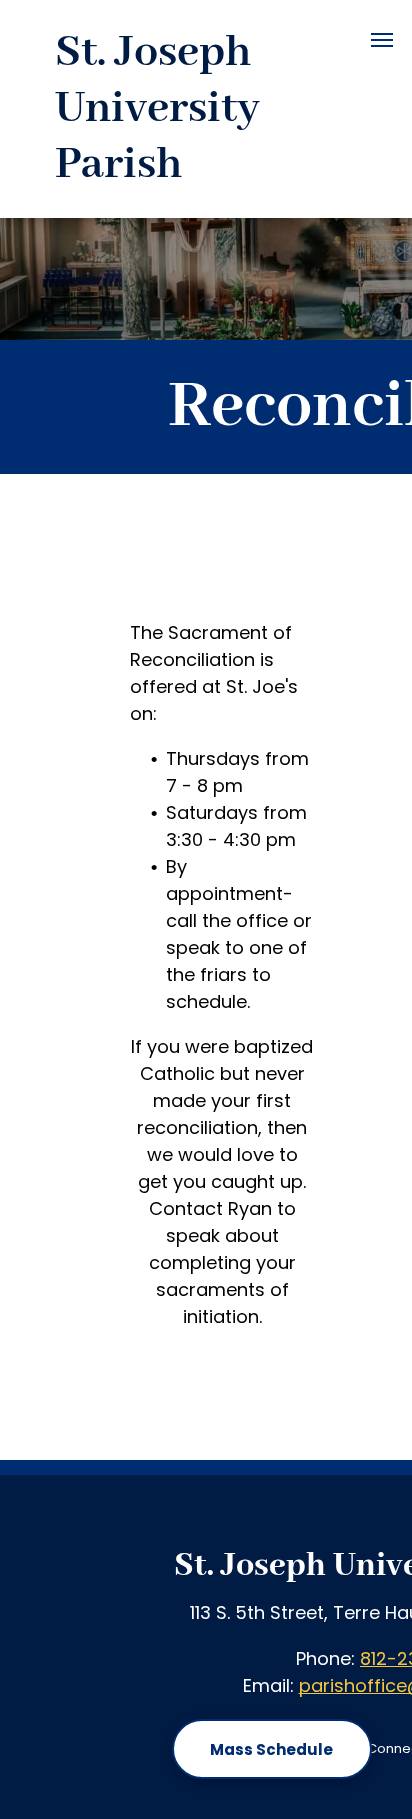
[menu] (382, 40)
